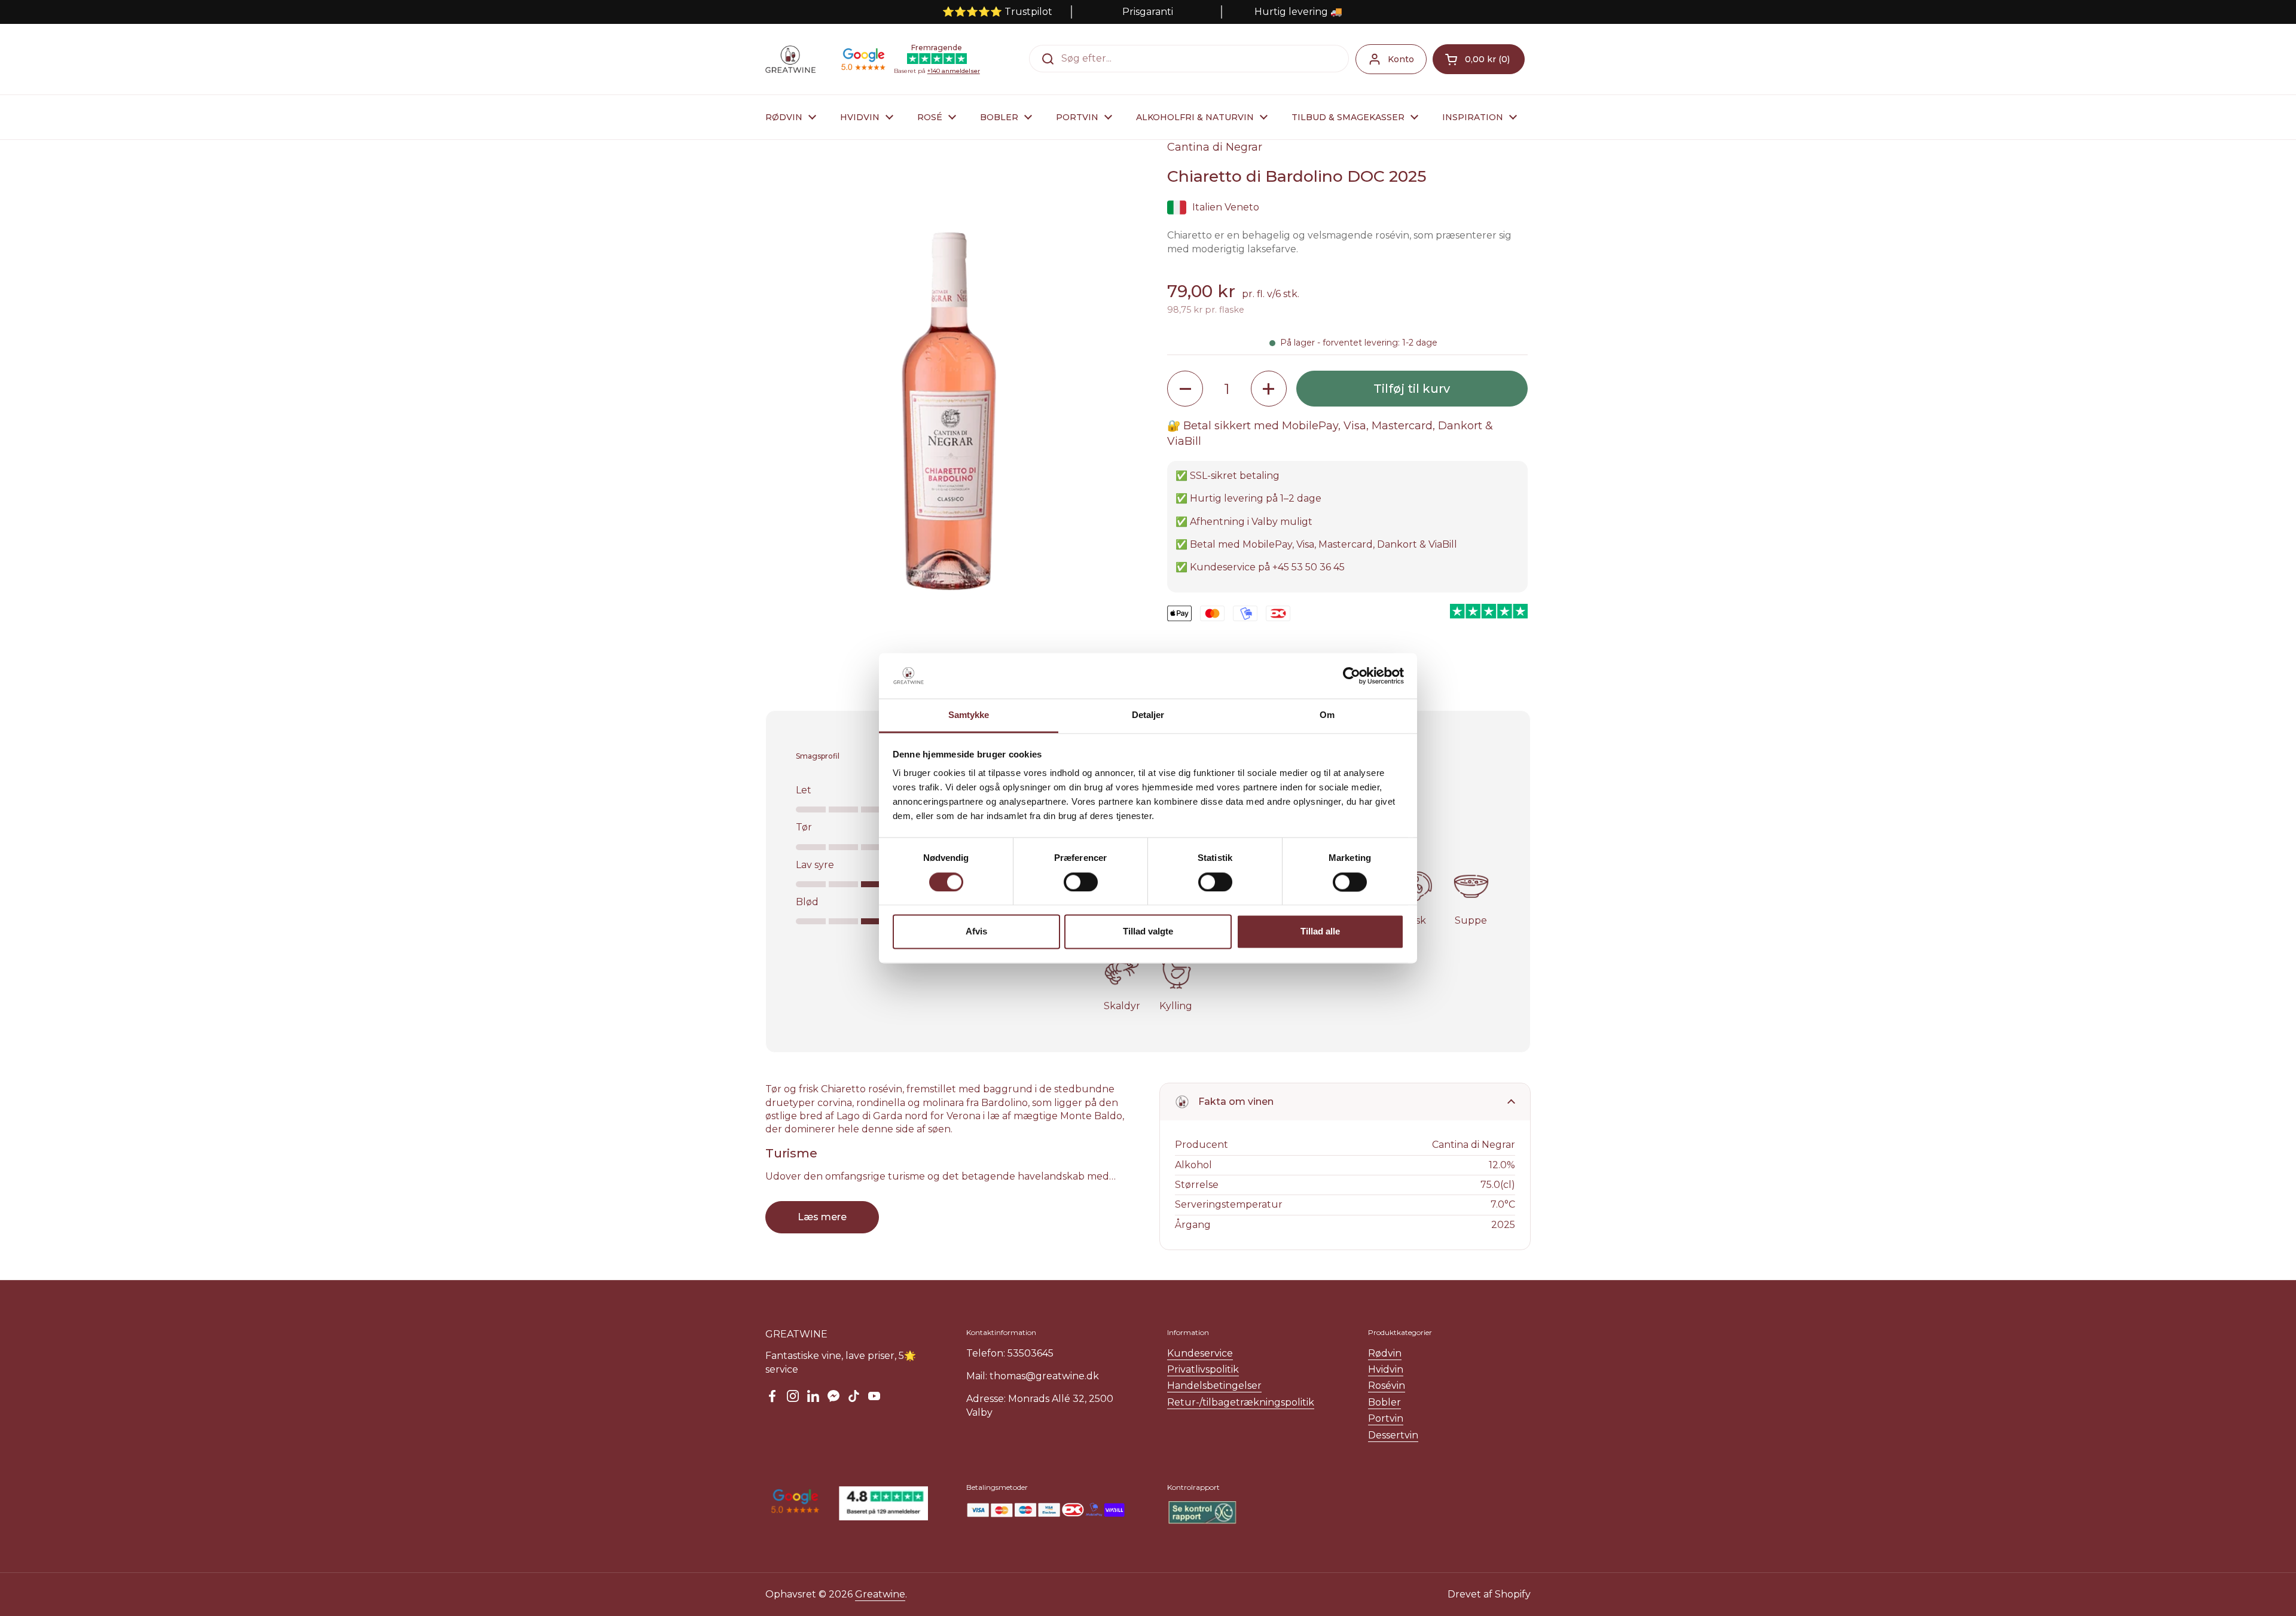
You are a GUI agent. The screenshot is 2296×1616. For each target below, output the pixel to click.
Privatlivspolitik (1203, 1369)
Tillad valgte (1148, 932)
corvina (835, 1103)
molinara (943, 1103)
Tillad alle (1320, 932)
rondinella (881, 1103)
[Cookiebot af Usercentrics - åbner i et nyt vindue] (1352, 676)
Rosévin (1387, 1386)
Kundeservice (1200, 1353)
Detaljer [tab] (1148, 715)
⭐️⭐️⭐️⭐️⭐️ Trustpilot (997, 12)
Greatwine (880, 1594)
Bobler (1384, 1402)
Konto (1401, 59)
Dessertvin (1393, 1435)
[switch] (1081, 882)
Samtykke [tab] (969, 715)
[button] (1479, 59)
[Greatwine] (790, 59)
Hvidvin (1386, 1369)
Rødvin (1385, 1353)
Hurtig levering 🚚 (1298, 12)
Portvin (1386, 1418)
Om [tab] (1327, 715)
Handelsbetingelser (1214, 1386)
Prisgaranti (1148, 12)
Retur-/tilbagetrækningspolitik (1241, 1402)
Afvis (976, 932)
